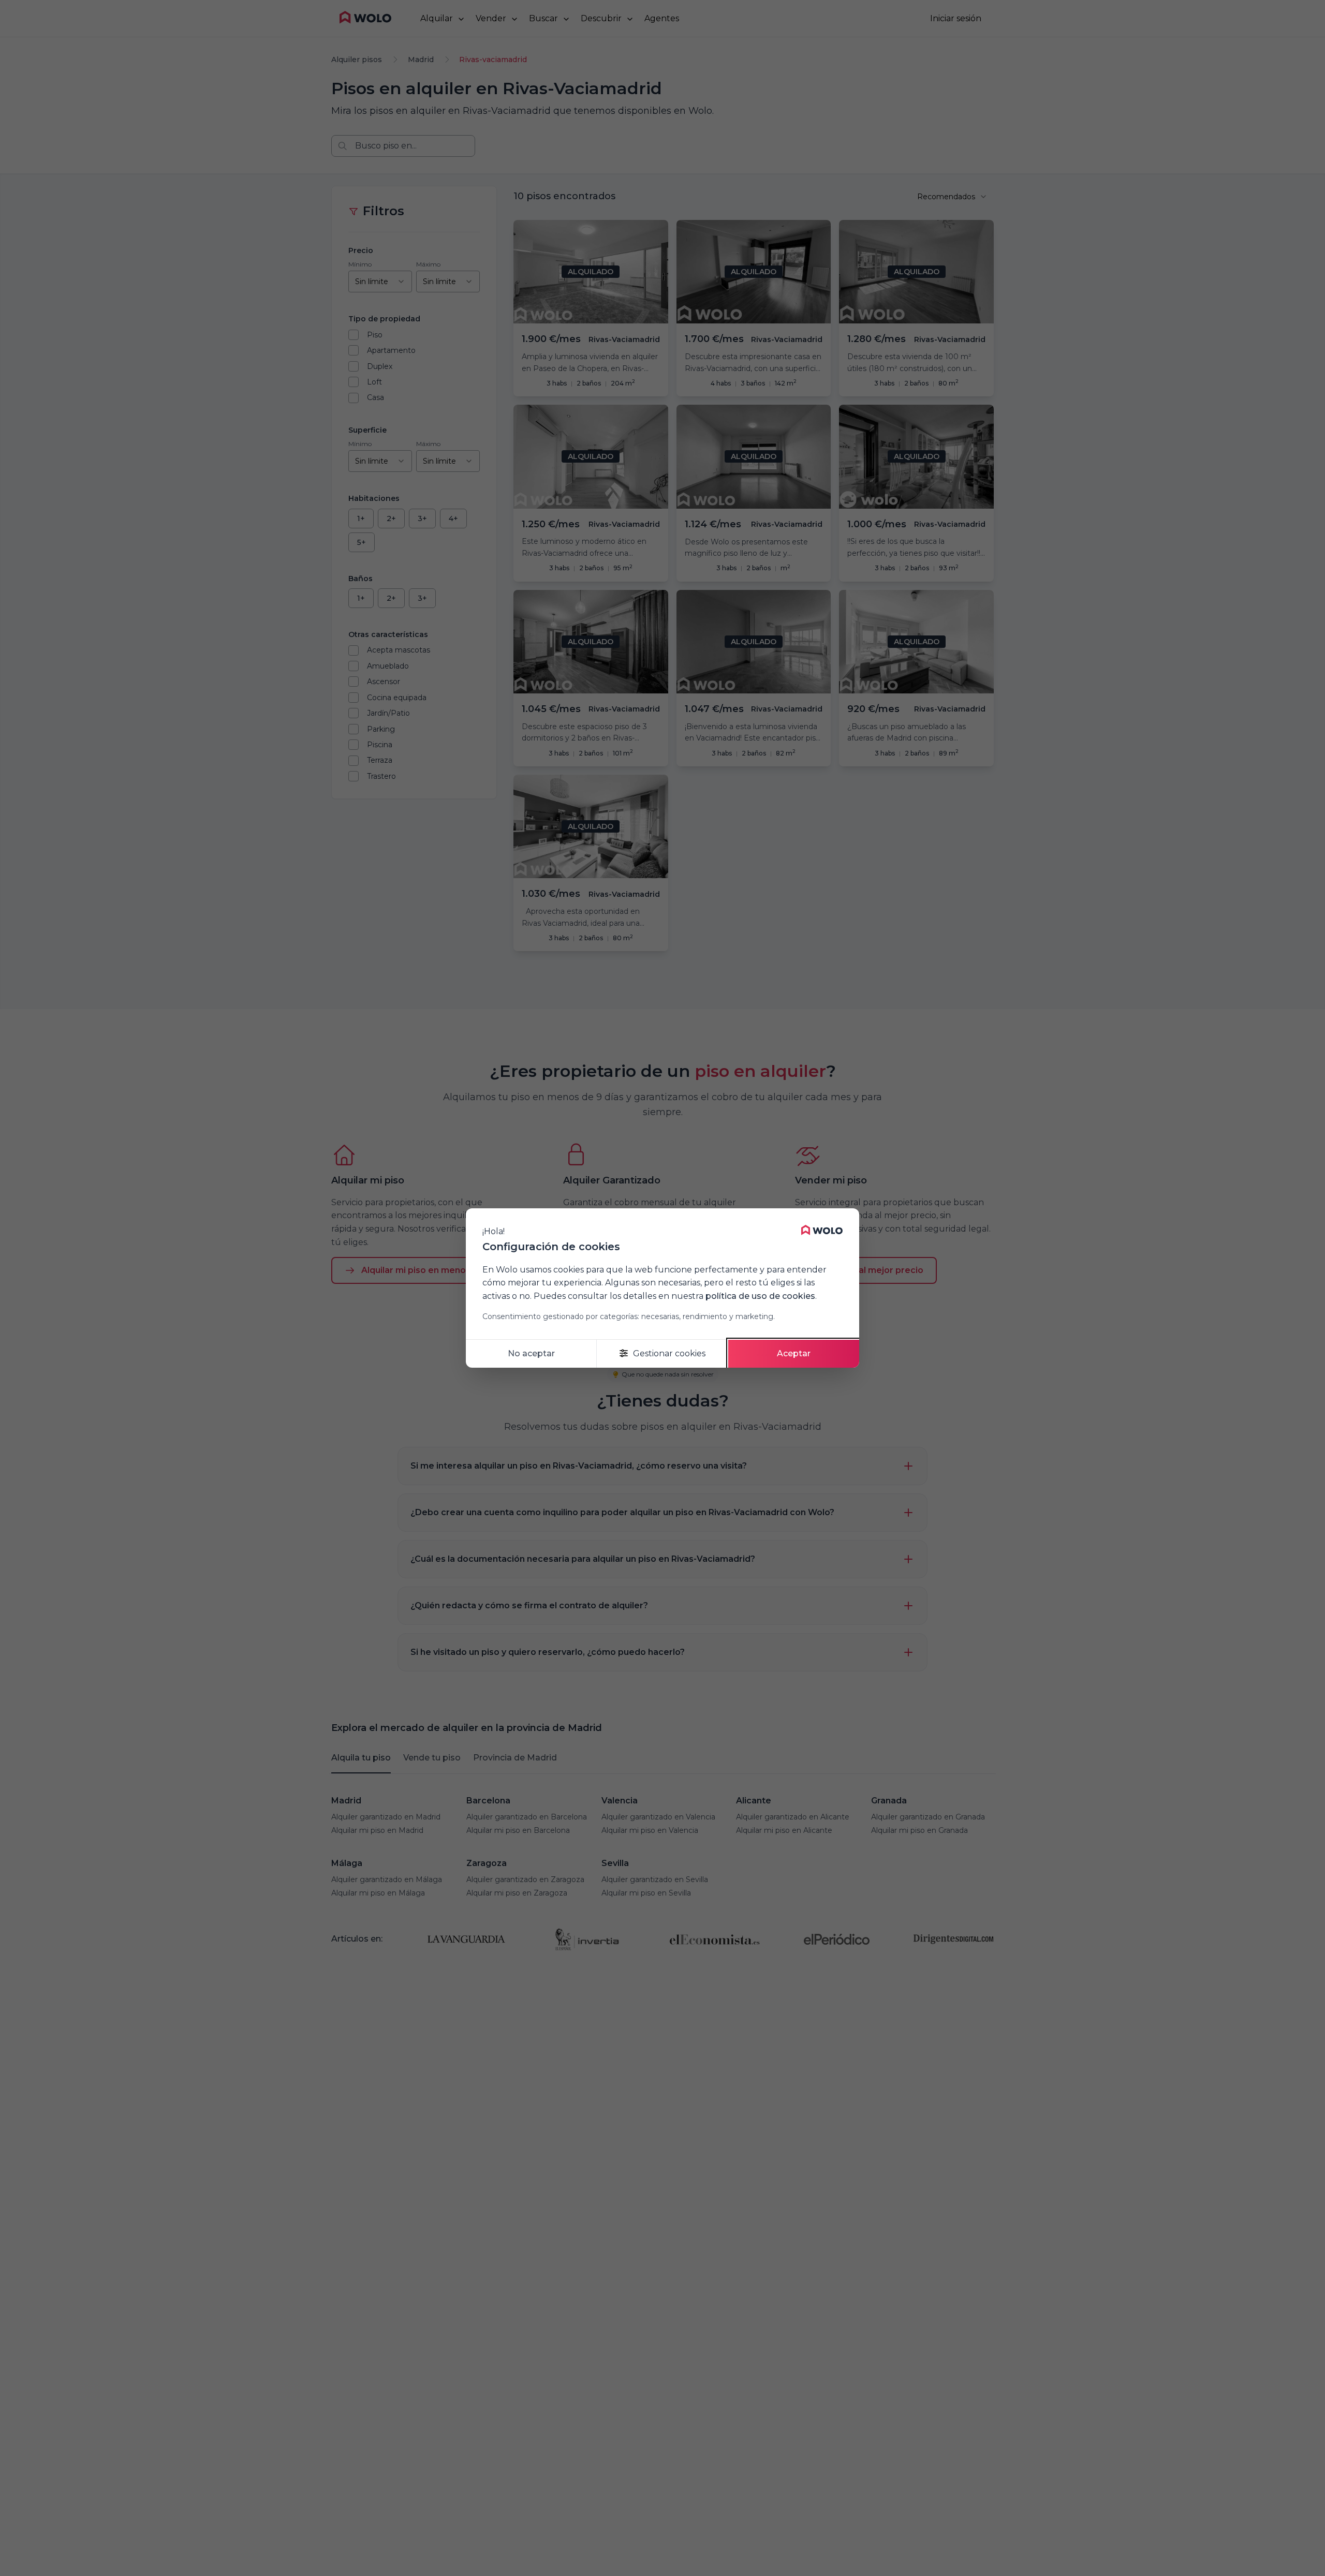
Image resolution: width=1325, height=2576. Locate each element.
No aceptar (531, 1353)
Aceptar (794, 1353)
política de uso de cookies (760, 1296)
